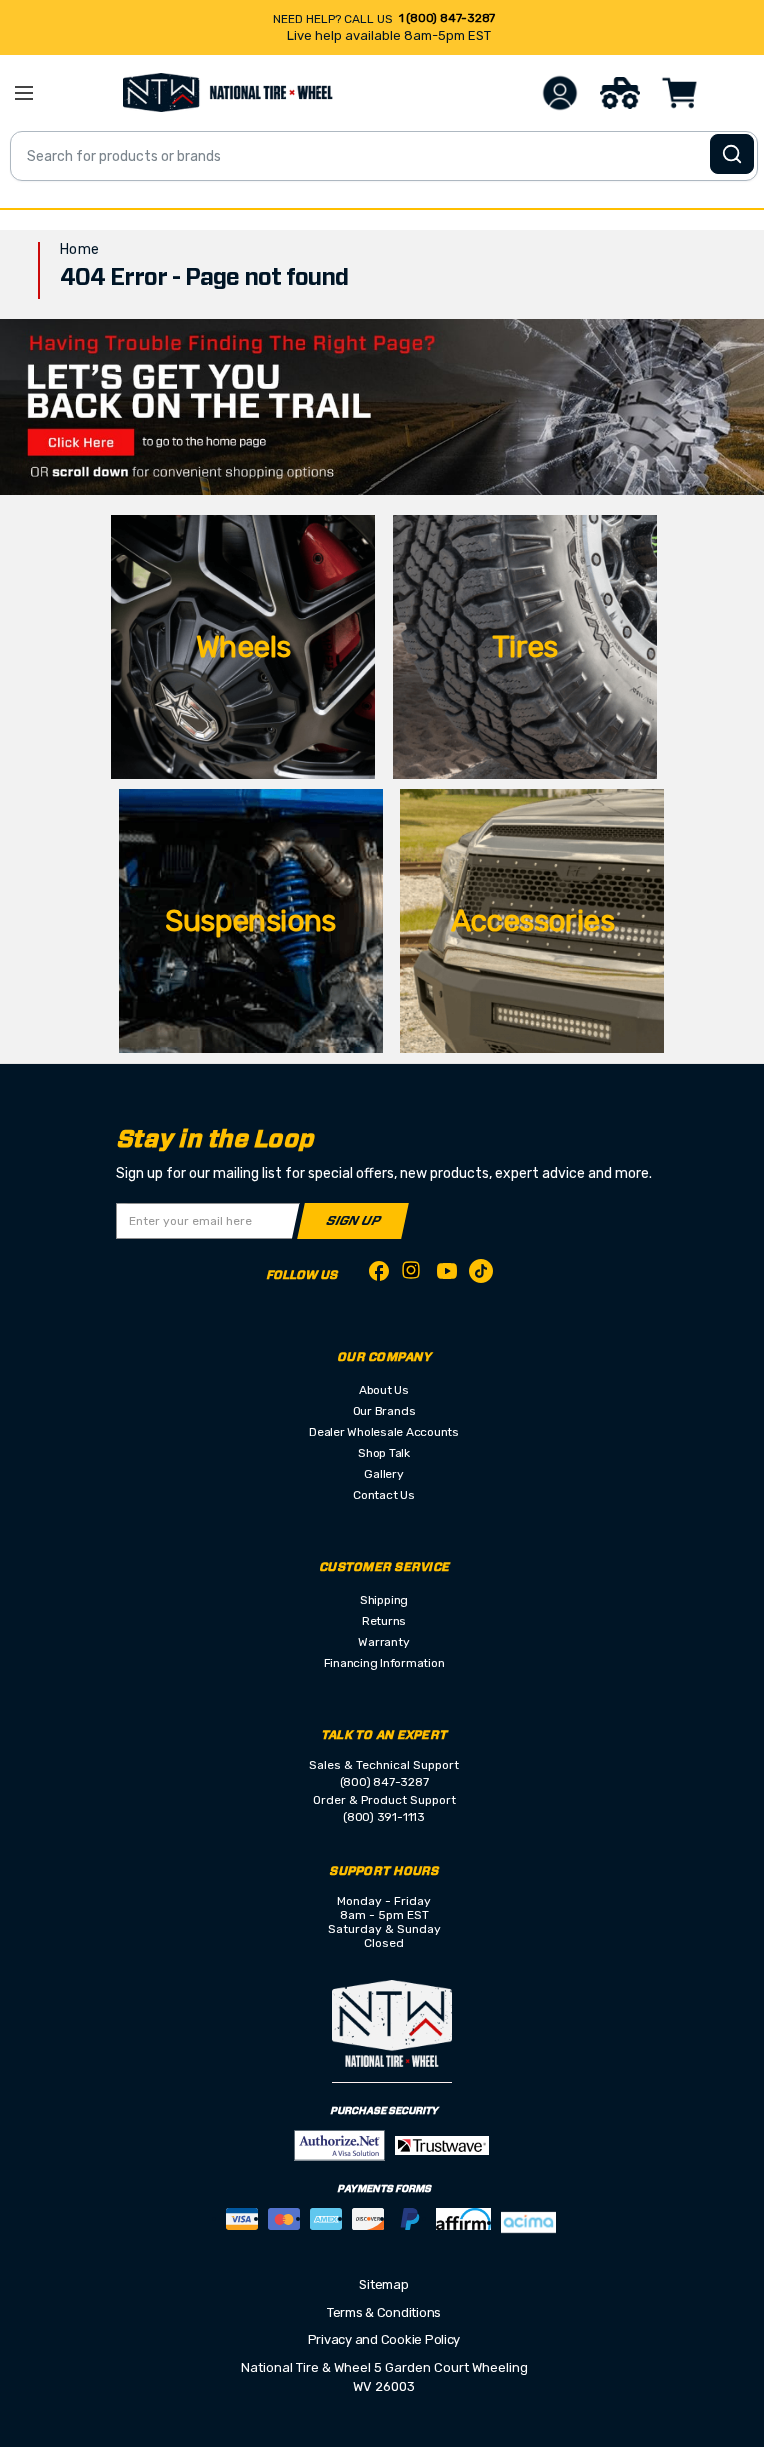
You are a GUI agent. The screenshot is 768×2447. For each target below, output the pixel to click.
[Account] (560, 93)
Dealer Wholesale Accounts (384, 1432)
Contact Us (384, 1495)
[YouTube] (447, 1274)
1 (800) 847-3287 (447, 18)
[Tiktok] (481, 1274)
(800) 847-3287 (384, 1782)
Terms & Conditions (384, 2312)
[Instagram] (413, 1275)
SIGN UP (353, 1221)
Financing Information (384, 1663)
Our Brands (384, 1411)
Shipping (384, 1600)
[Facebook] (379, 1274)
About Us (384, 1390)
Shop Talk (384, 1453)
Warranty (383, 1642)
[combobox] (384, 156)
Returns (384, 1621)
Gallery (383, 1474)
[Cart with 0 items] (680, 93)
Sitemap (383, 2284)
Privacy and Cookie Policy (384, 2339)
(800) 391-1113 (384, 1817)
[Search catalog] (732, 154)
